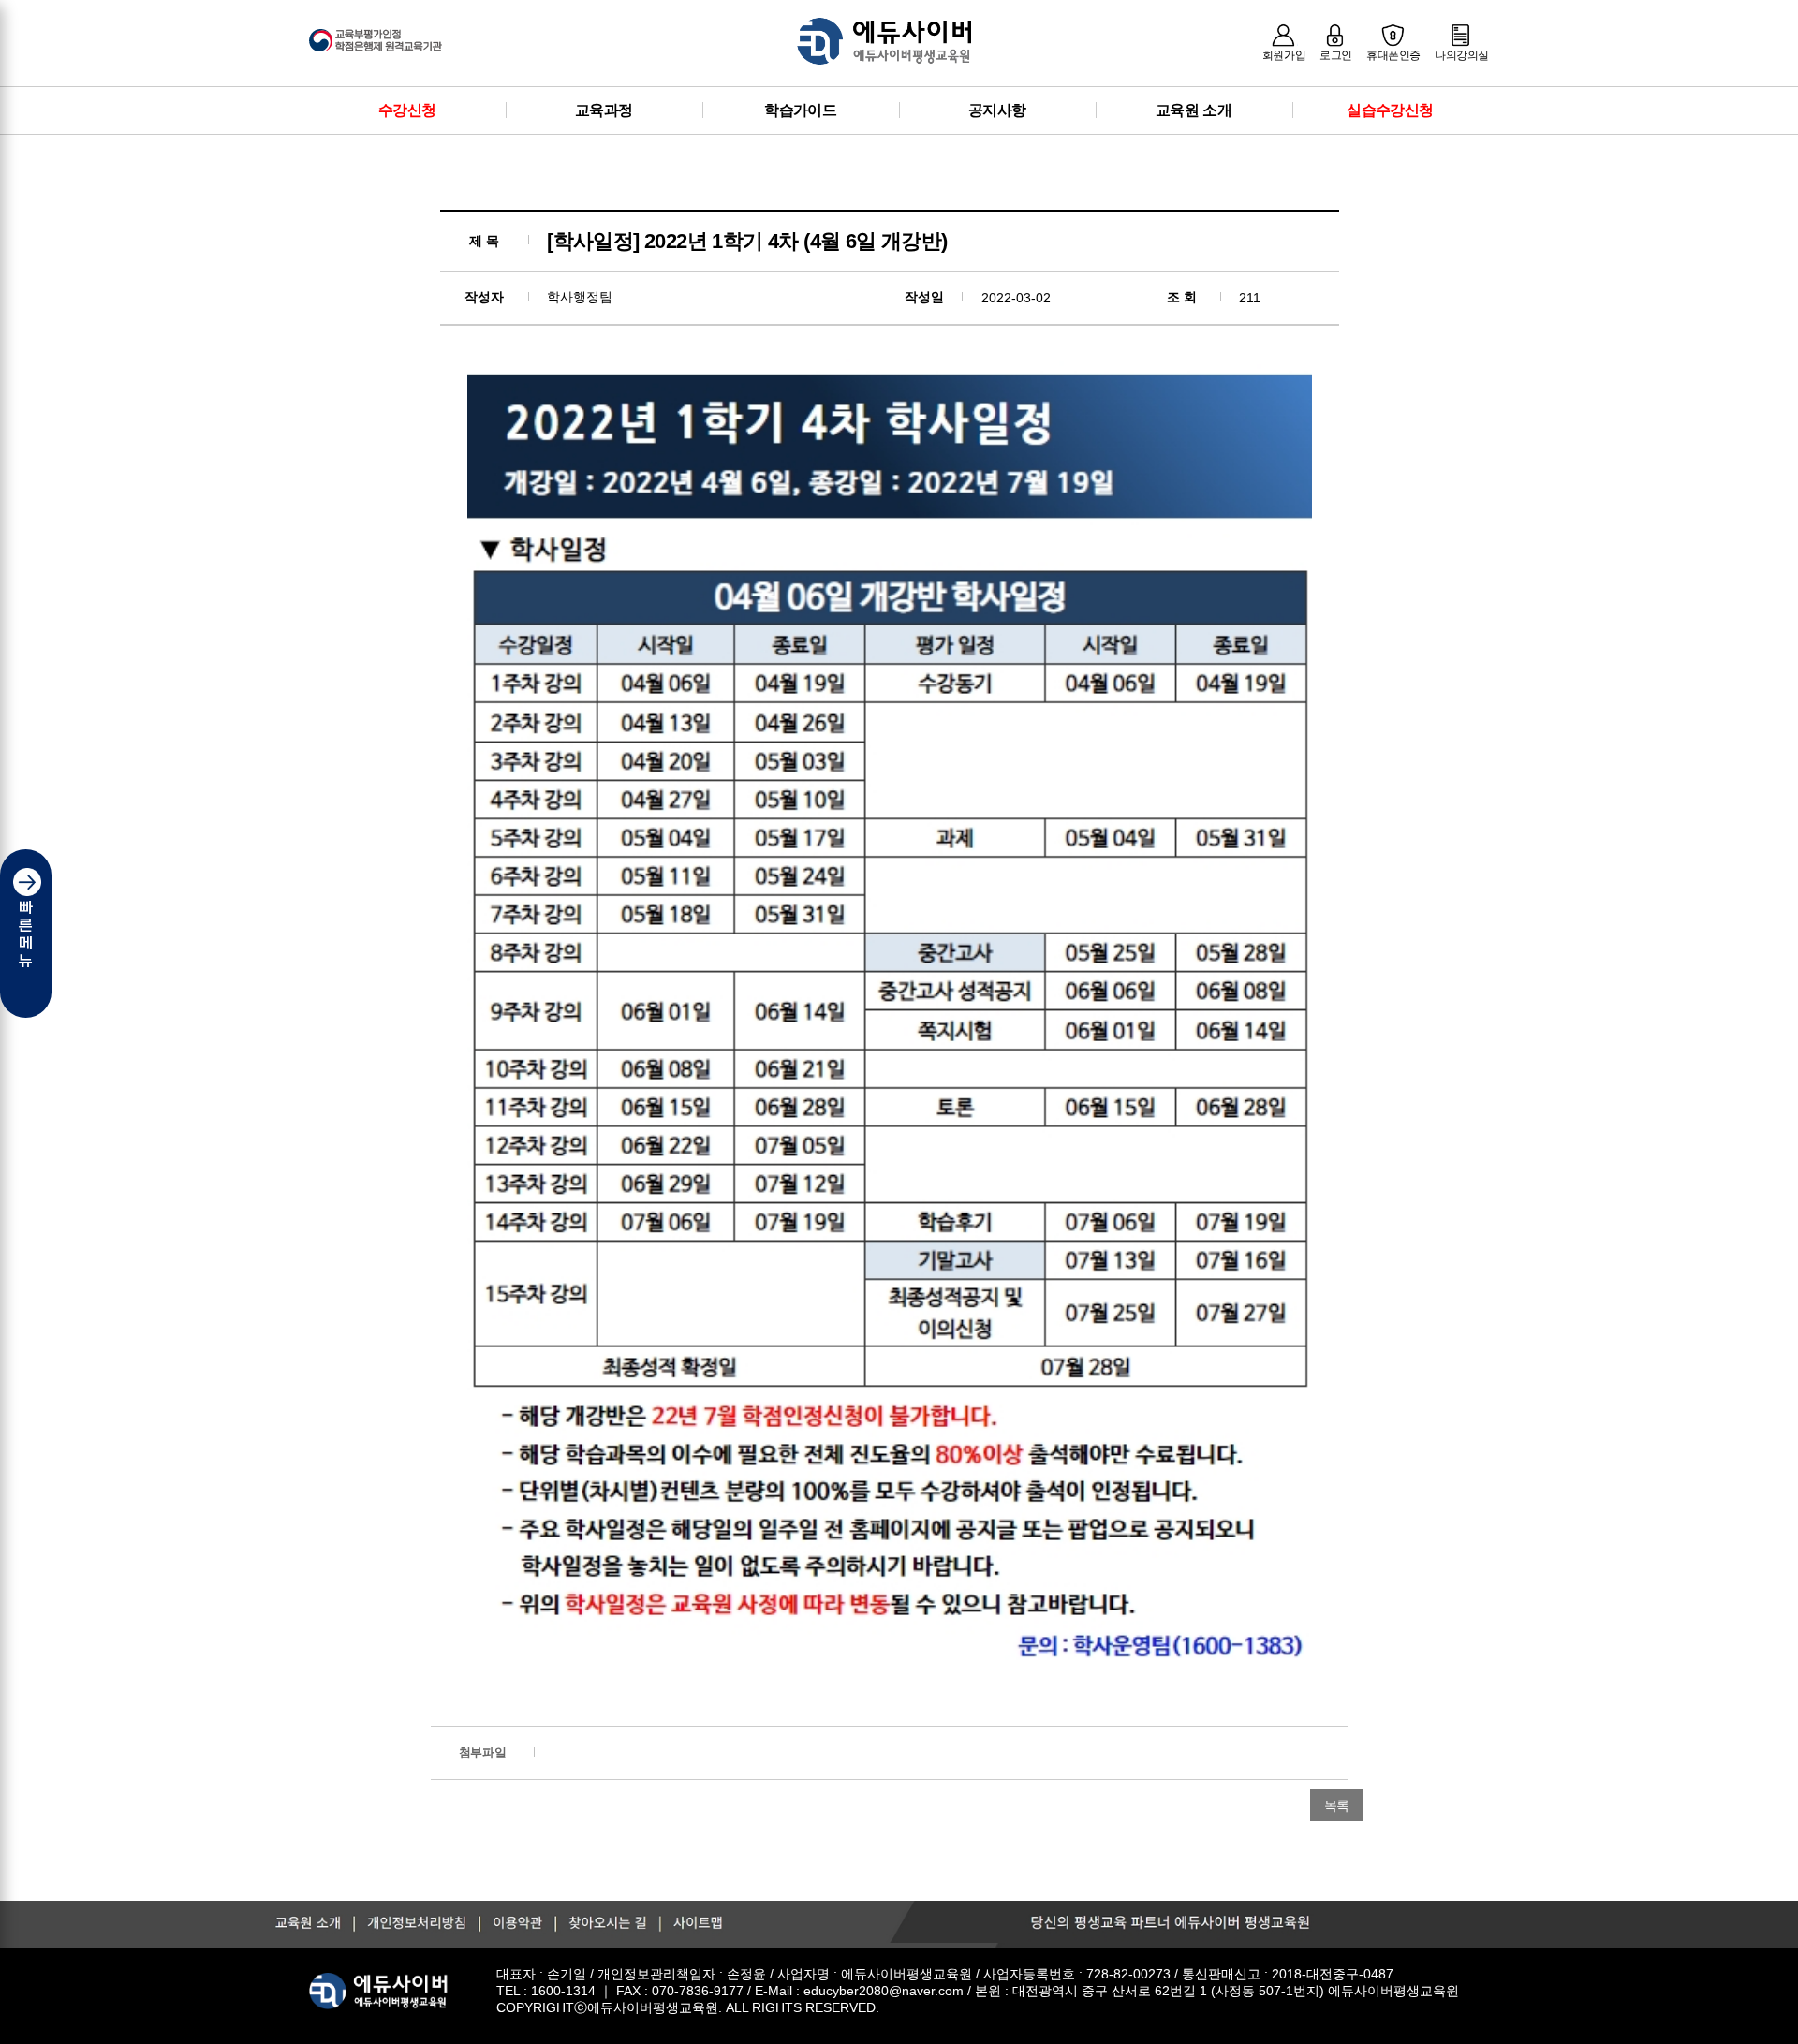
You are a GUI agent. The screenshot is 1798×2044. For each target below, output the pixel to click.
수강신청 (407, 110)
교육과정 (604, 110)
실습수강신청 (1390, 110)
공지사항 (997, 110)
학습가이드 (800, 110)
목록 (1337, 1805)
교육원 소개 (1194, 110)
